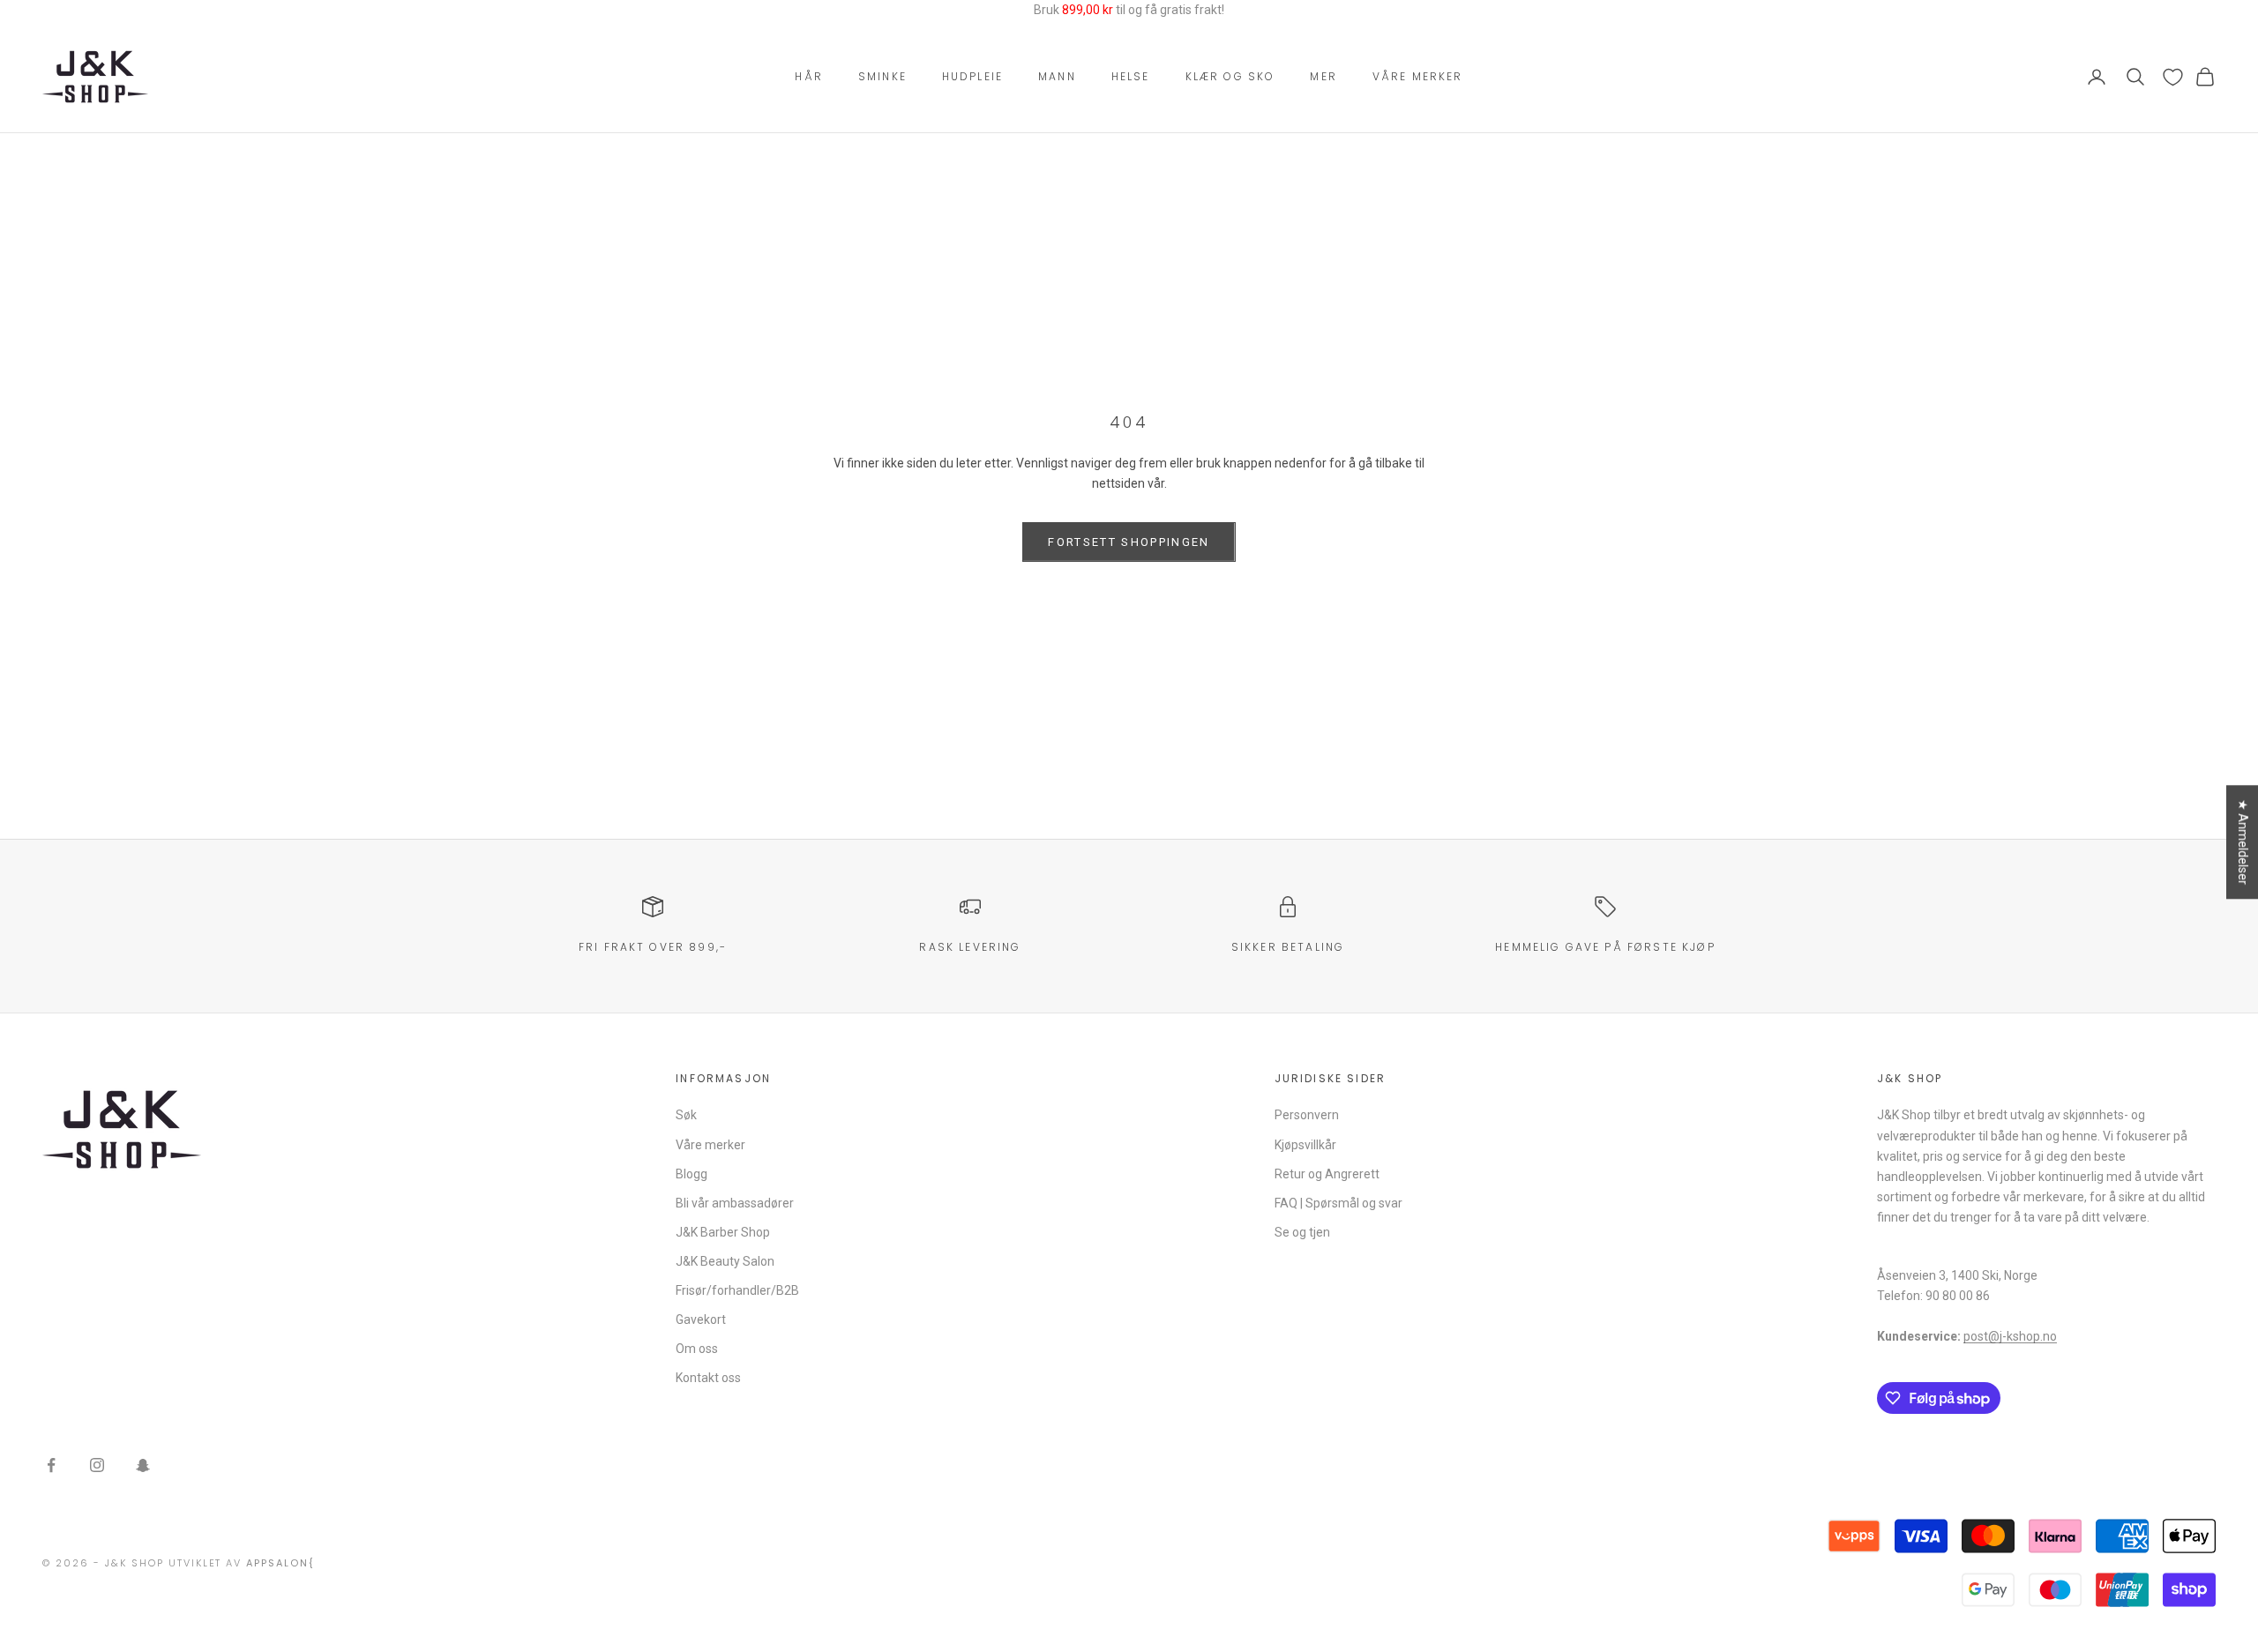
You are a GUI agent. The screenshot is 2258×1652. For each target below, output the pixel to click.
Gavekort (701, 1319)
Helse (1131, 76)
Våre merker (1418, 76)
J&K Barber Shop (723, 1232)
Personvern (1307, 1115)
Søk (686, 1115)
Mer (1323, 76)
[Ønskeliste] (2173, 77)
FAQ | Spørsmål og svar (1338, 1203)
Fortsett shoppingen (1129, 542)
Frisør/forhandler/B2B (737, 1290)
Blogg (692, 1174)
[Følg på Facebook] (51, 1465)
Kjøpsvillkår (1305, 1145)
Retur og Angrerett (1327, 1174)
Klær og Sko (1230, 76)
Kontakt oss (708, 1378)
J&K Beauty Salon (725, 1261)
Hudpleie (972, 76)
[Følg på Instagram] (97, 1465)
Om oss (697, 1349)
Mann (1057, 76)
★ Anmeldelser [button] (2243, 842)
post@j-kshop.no (2010, 1336)
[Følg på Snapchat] (143, 1465)
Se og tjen (1302, 1232)
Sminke (882, 76)
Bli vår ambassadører (735, 1203)
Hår (808, 76)
